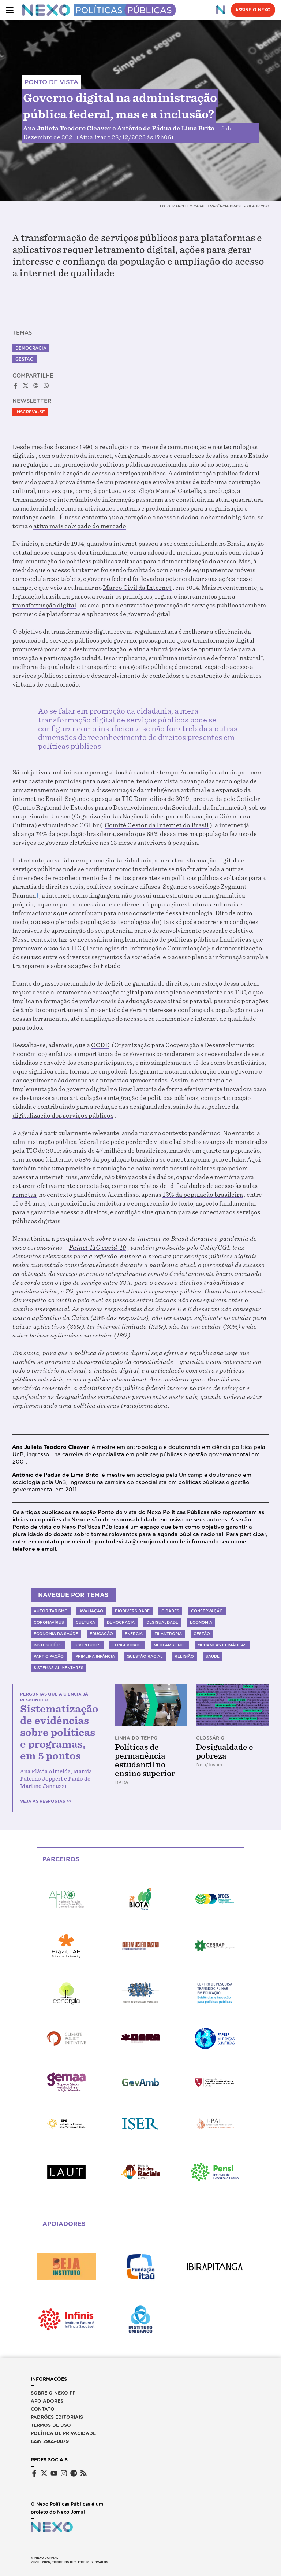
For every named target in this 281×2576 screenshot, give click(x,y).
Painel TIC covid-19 (98, 1247)
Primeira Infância (95, 1656)
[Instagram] (64, 2473)
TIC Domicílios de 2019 (155, 799)
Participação (49, 1656)
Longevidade (127, 1645)
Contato (43, 2409)
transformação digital (44, 605)
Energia (134, 1634)
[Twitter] (44, 2473)
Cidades (170, 1611)
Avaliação (91, 1611)
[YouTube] (54, 2473)
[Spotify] (74, 2473)
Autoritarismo (51, 1611)
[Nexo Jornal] (221, 10)
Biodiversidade (132, 1611)
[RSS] (84, 2473)
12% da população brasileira (203, 1195)
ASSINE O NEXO (253, 10)
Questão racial (145, 1656)
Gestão (25, 359)
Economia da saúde (56, 1634)
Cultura (85, 1622)
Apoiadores (47, 2401)
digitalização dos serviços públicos (63, 1116)
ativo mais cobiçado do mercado (80, 526)
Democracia (31, 348)
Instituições (48, 1645)
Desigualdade (162, 1622)
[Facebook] (34, 2473)
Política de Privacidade (63, 2433)
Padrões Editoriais (57, 2417)
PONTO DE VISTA (51, 82)
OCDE (100, 1045)
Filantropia (168, 1634)
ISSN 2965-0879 (50, 2441)
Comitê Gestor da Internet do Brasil (157, 825)
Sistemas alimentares (59, 1668)
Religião (184, 1656)
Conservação (207, 1611)
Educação (101, 1634)
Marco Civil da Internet (137, 588)
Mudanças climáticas (222, 1645)
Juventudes (87, 1645)
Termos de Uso (51, 2425)
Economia (201, 1622)
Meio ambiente (170, 1645)
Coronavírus (49, 1622)
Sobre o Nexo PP (53, 2393)
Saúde (213, 1656)
